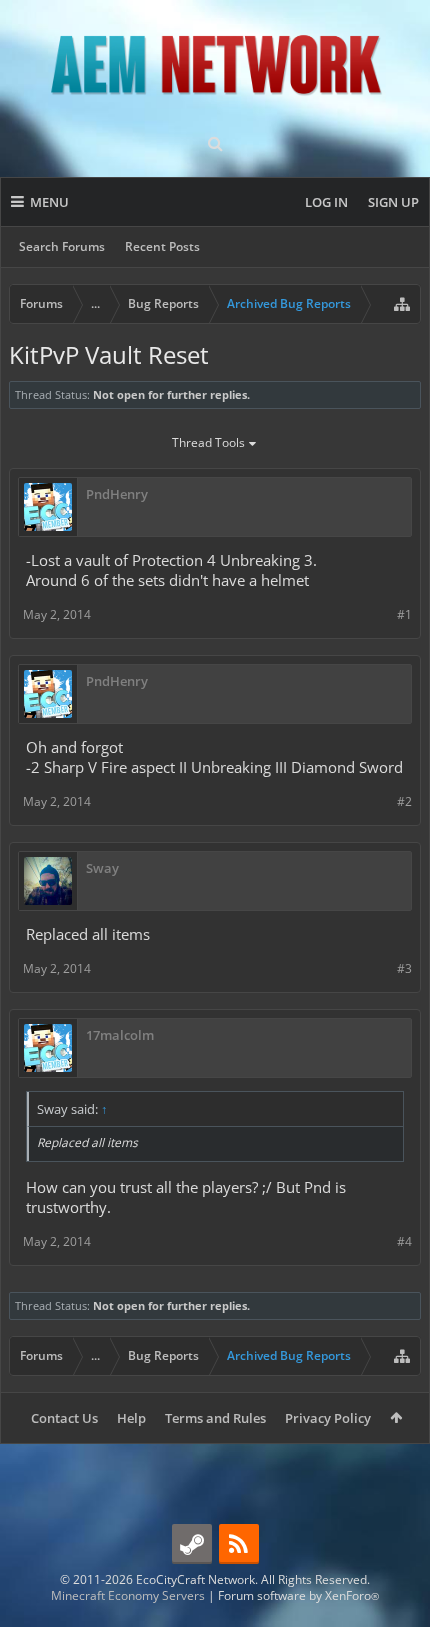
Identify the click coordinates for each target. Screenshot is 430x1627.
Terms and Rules (215, 1418)
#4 (404, 1241)
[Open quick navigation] (402, 304)
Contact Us (64, 1418)
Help (131, 1418)
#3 (404, 968)
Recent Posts (162, 246)
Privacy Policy (328, 1418)
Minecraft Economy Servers (128, 1595)
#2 (404, 801)
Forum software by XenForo (298, 1595)
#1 (404, 614)
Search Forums (62, 246)
